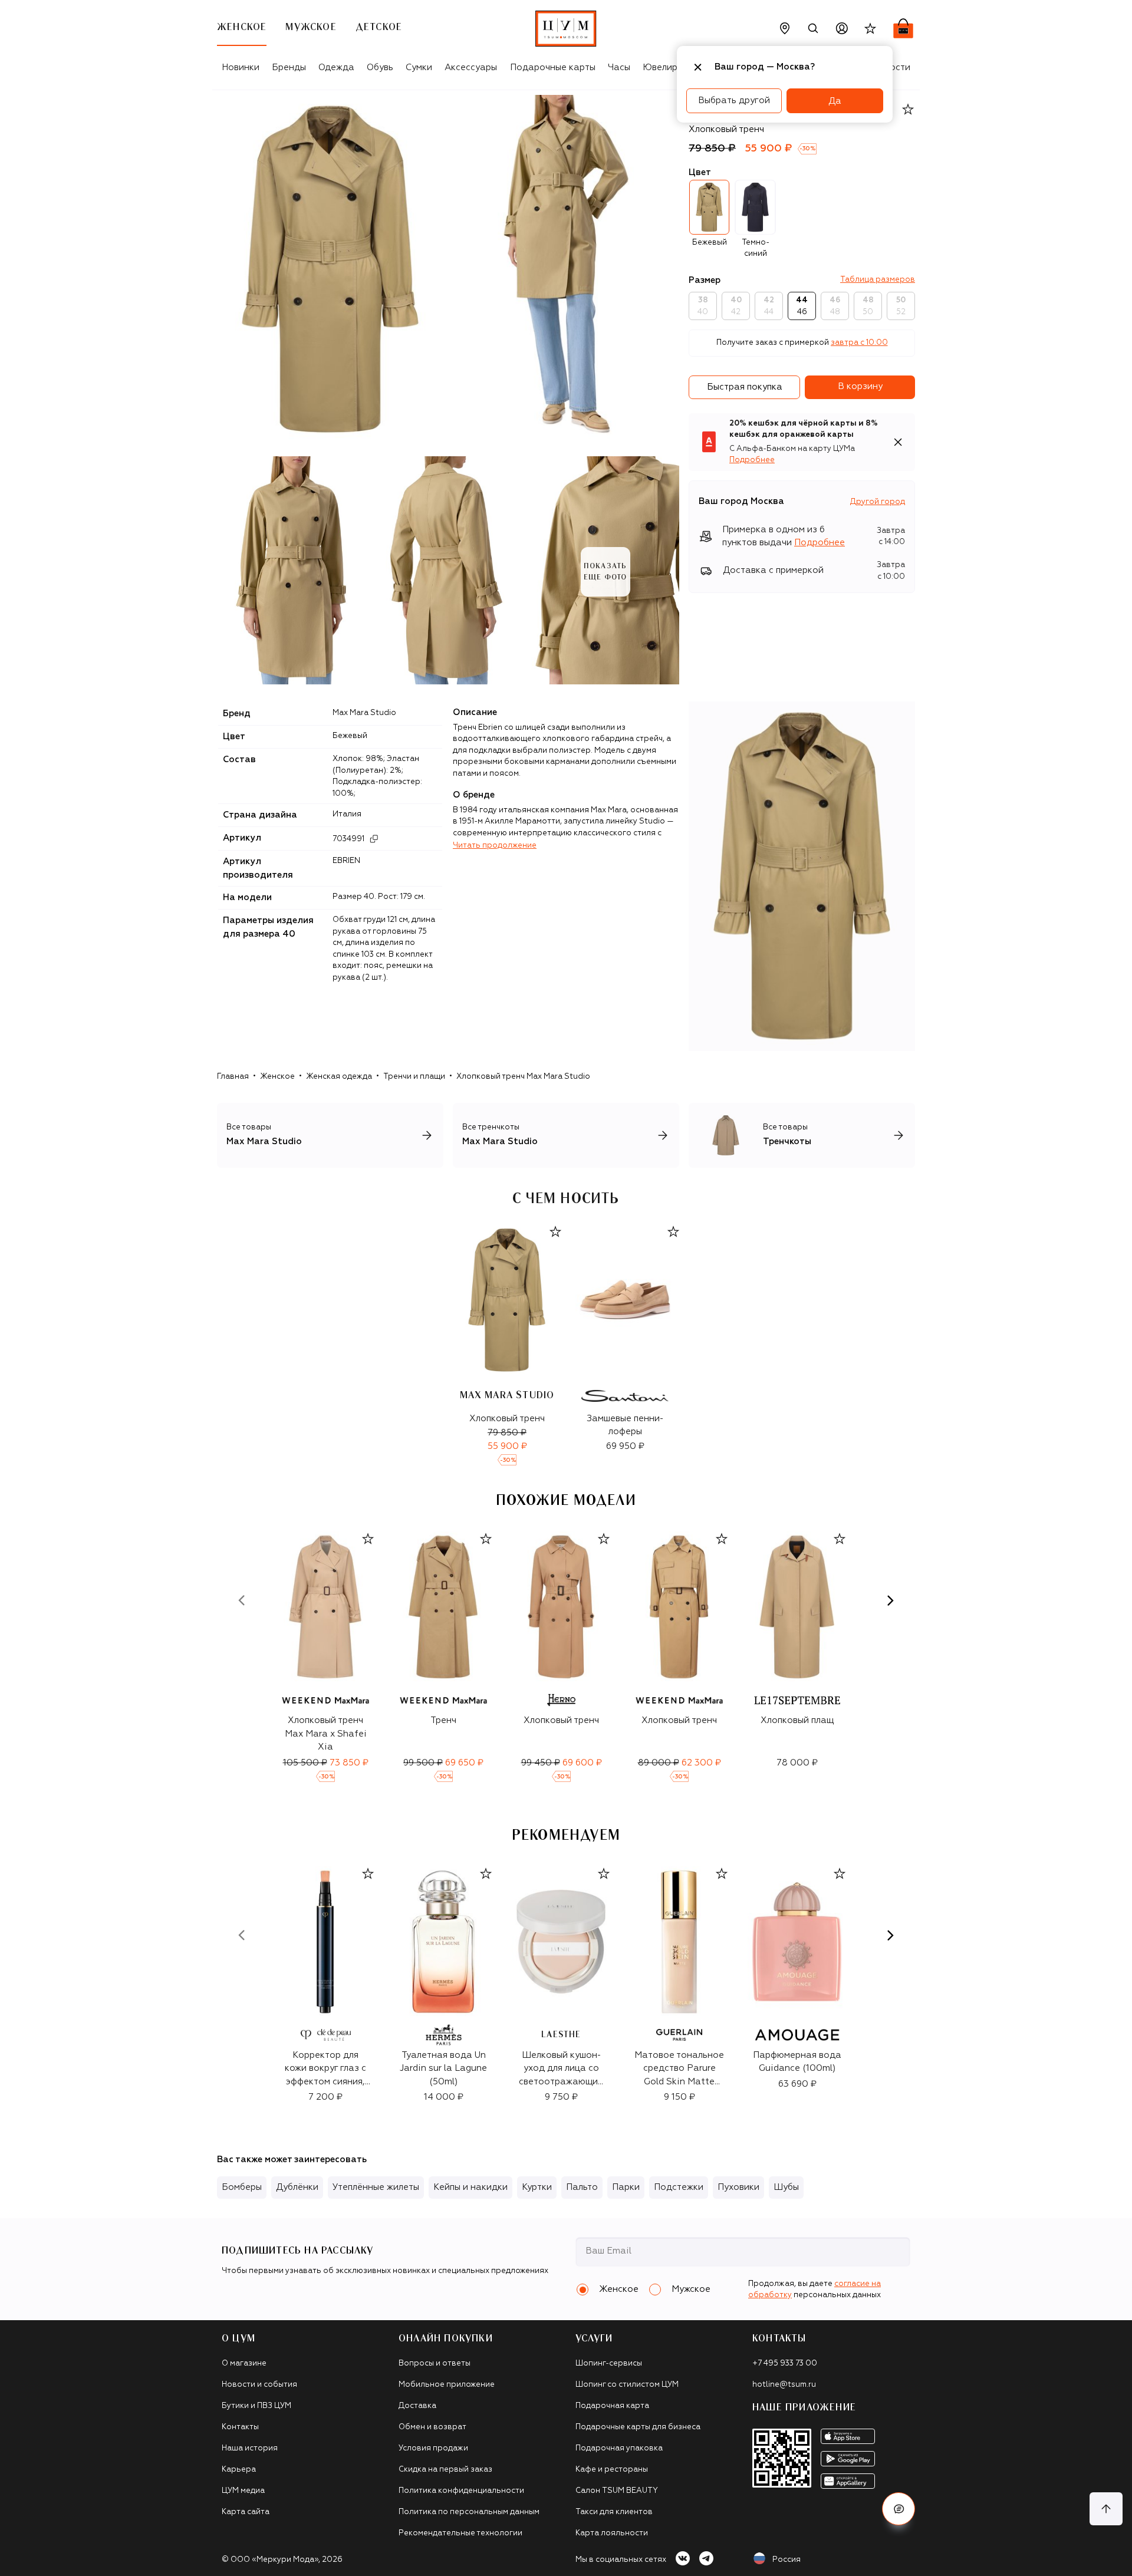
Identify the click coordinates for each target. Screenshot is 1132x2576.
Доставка (417, 2406)
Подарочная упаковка (619, 2448)
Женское (277, 1077)
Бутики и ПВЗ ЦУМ (256, 2406)
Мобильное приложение (447, 2385)
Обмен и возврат (432, 2427)
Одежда (336, 67)
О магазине (244, 2363)
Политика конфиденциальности (461, 2491)
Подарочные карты (553, 67)
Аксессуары (471, 67)
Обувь (380, 67)
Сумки (419, 67)
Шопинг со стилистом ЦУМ (627, 2385)
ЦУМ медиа (243, 2491)
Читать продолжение (495, 846)
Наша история (250, 2448)
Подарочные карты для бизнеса (638, 2427)
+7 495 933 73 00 (785, 2363)
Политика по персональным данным (469, 2512)
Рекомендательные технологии (460, 2533)
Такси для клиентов (614, 2512)
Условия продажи (433, 2448)
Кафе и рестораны (612, 2470)
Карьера (239, 2470)
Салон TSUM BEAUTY (617, 2491)
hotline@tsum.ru (784, 2385)
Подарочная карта (612, 2406)
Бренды (289, 67)
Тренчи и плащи (414, 1077)
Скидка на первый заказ (445, 2470)
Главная (233, 1077)
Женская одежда (339, 1077)
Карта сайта (246, 2512)
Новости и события (259, 2385)
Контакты (240, 2427)
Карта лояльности (612, 2533)
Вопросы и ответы (435, 2363)
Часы (619, 67)
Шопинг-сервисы (609, 2363)
